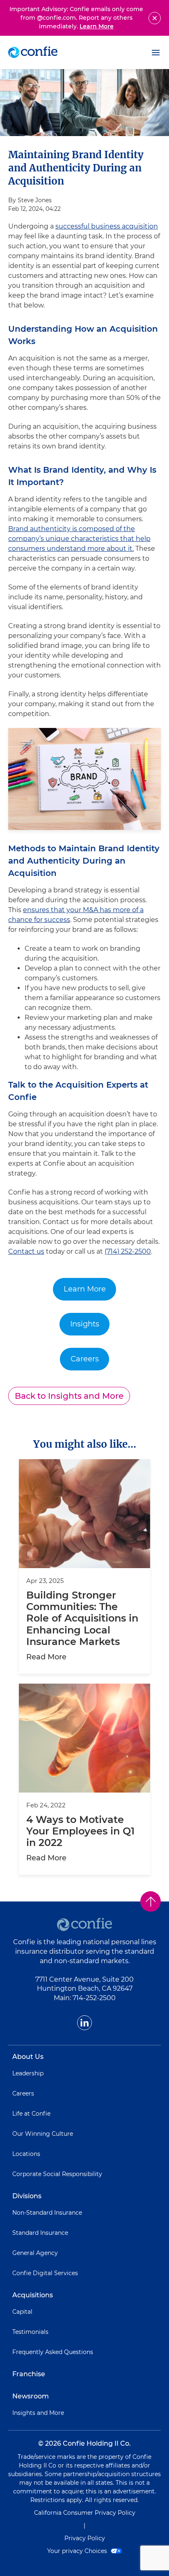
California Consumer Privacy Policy (85, 2513)
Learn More (97, 26)
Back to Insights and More (69, 1396)
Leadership (28, 2073)
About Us (28, 2057)
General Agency (35, 2253)
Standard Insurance (40, 2233)
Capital (22, 2312)
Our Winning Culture (43, 2134)
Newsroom (31, 2396)
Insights (85, 1324)
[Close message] (155, 18)
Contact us (26, 1251)
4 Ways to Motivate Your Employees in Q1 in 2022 (80, 1831)
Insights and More (38, 2413)
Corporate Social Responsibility (57, 2174)
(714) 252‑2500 (128, 1251)
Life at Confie (31, 2114)
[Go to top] (151, 1901)
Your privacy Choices (78, 2551)
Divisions (27, 2196)
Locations (26, 2154)
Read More (46, 1657)
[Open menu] (156, 53)
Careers (85, 1359)
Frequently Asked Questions (53, 2352)
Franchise (29, 2374)
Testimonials (30, 2332)
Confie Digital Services (45, 2273)
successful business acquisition (107, 226)
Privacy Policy (85, 2538)
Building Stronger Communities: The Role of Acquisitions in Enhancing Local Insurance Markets (82, 1618)
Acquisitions (33, 2295)
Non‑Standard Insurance (47, 2213)
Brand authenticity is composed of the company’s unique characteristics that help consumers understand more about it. (79, 539)
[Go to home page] (33, 52)
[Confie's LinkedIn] (84, 2023)
